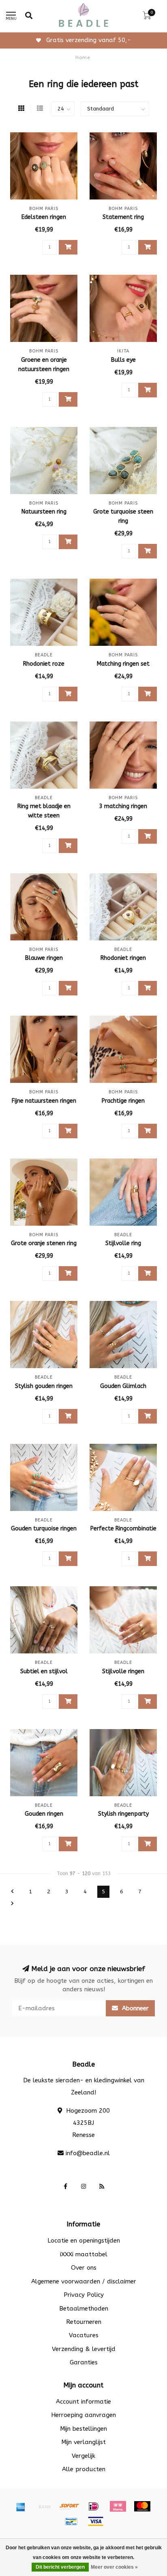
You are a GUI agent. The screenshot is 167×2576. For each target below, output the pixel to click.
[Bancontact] (71, 2521)
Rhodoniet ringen (123, 958)
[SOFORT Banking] (69, 2506)
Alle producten (84, 2469)
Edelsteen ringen (44, 217)
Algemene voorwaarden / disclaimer (84, 2281)
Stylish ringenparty (123, 1814)
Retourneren (84, 2322)
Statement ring (123, 217)
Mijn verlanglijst (83, 2442)
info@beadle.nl (88, 2153)
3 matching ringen (123, 806)
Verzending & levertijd (84, 2349)
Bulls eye (123, 360)
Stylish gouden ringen (44, 1386)
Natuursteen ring (44, 512)
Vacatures (84, 2335)
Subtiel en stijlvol (44, 1671)
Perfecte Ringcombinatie (123, 1529)
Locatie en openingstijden (84, 2241)
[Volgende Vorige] (12, 1904)
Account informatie (83, 2402)
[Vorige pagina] (12, 1892)
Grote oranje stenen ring (44, 1243)
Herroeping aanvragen (83, 2415)
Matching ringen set (123, 664)
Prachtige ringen (123, 1101)
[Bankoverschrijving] (45, 2506)
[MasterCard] (142, 2506)
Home (83, 58)
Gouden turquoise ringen (44, 1529)
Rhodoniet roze (44, 664)
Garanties (84, 2362)
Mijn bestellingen (83, 2429)
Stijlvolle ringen (123, 1671)
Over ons (84, 2268)
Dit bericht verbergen (60, 2567)
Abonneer (134, 2008)
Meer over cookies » (114, 2567)
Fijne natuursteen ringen (44, 1101)
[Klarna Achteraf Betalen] (118, 2506)
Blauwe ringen (44, 958)
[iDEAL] (94, 2506)
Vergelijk (83, 2456)
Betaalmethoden (84, 2309)
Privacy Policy (84, 2295)
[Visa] (96, 2521)
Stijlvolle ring (123, 1243)
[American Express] (21, 2506)
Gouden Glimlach (123, 1386)
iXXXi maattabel (84, 2254)
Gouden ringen (44, 1814)
